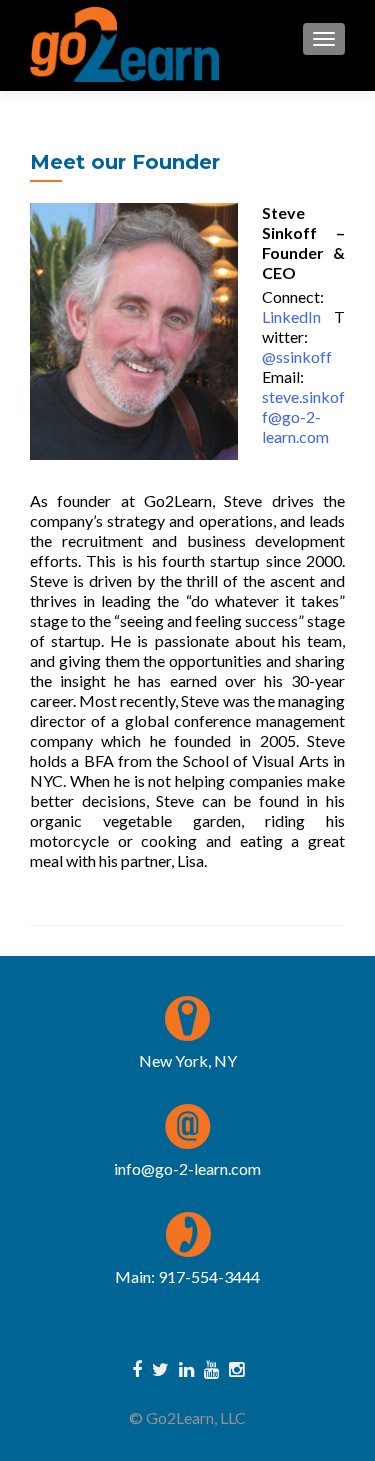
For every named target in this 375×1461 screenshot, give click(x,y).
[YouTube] (211, 1368)
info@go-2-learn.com (187, 1168)
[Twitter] (160, 1368)
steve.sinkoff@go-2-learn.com (303, 416)
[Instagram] (236, 1368)
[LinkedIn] (186, 1368)
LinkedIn (291, 316)
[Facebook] (137, 1368)
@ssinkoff (297, 356)
